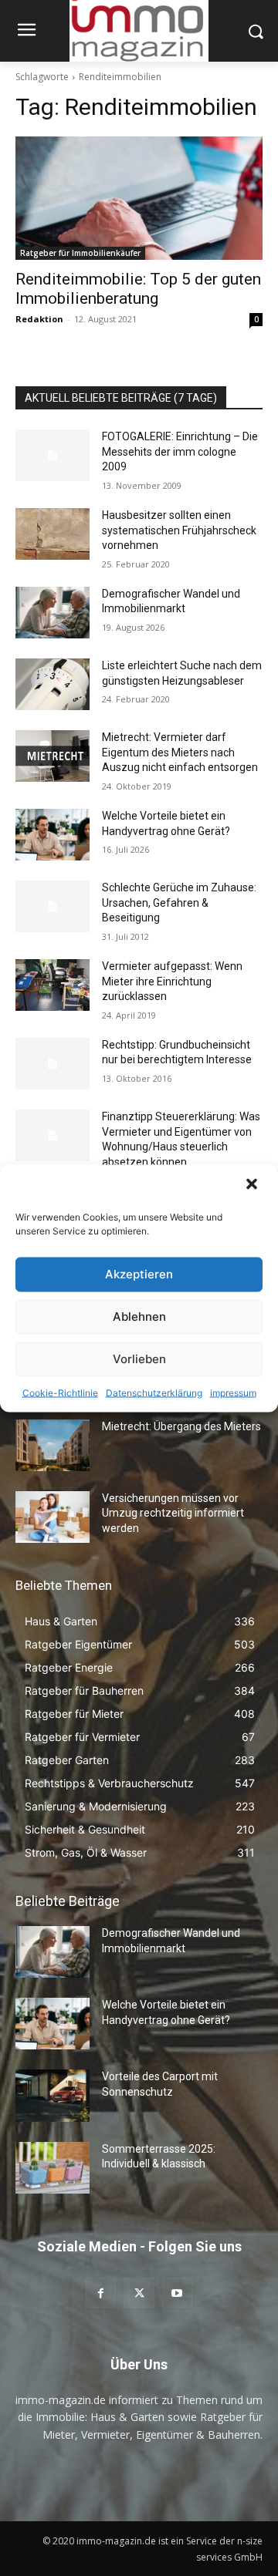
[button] (253, 1185)
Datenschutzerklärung (154, 1392)
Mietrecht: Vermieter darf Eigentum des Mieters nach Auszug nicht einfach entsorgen (180, 752)
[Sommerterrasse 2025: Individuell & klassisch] (53, 2168)
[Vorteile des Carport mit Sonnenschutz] (53, 2095)
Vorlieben (139, 1359)
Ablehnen (139, 1317)
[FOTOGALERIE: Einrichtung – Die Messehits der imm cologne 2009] (53, 455)
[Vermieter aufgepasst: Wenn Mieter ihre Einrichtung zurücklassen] (53, 985)
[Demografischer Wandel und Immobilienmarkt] (53, 613)
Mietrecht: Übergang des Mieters (181, 1426)
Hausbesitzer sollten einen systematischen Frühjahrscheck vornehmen (179, 530)
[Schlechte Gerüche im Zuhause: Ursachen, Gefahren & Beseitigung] (53, 906)
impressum (233, 1392)
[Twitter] (139, 2293)
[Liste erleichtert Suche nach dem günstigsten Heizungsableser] (53, 684)
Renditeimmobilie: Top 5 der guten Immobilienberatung (138, 289)
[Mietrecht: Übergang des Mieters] (53, 1445)
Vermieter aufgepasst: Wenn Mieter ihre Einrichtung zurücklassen (172, 981)
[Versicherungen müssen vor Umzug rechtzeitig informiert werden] (53, 1517)
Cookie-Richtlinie (60, 1392)
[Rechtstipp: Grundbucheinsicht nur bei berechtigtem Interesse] (53, 1064)
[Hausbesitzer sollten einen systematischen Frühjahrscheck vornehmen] (53, 534)
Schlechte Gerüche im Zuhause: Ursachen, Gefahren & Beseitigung (179, 902)
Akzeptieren (139, 1274)
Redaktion (39, 319)
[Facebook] (101, 2293)
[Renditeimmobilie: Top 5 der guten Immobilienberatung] (139, 198)
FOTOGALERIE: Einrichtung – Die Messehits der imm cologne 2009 (180, 451)
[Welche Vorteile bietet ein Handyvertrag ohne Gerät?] (53, 835)
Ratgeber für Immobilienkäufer (80, 253)
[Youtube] (177, 2293)
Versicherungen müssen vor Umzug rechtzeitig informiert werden (173, 1513)
